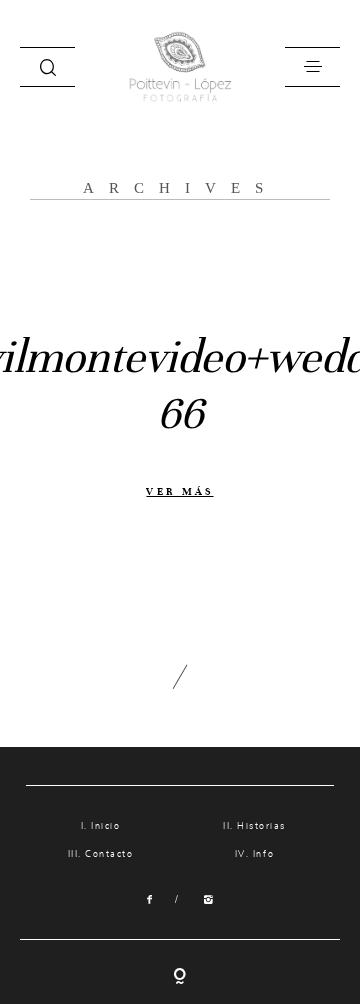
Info (263, 854)
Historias (261, 826)
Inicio (105, 826)
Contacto (109, 854)
